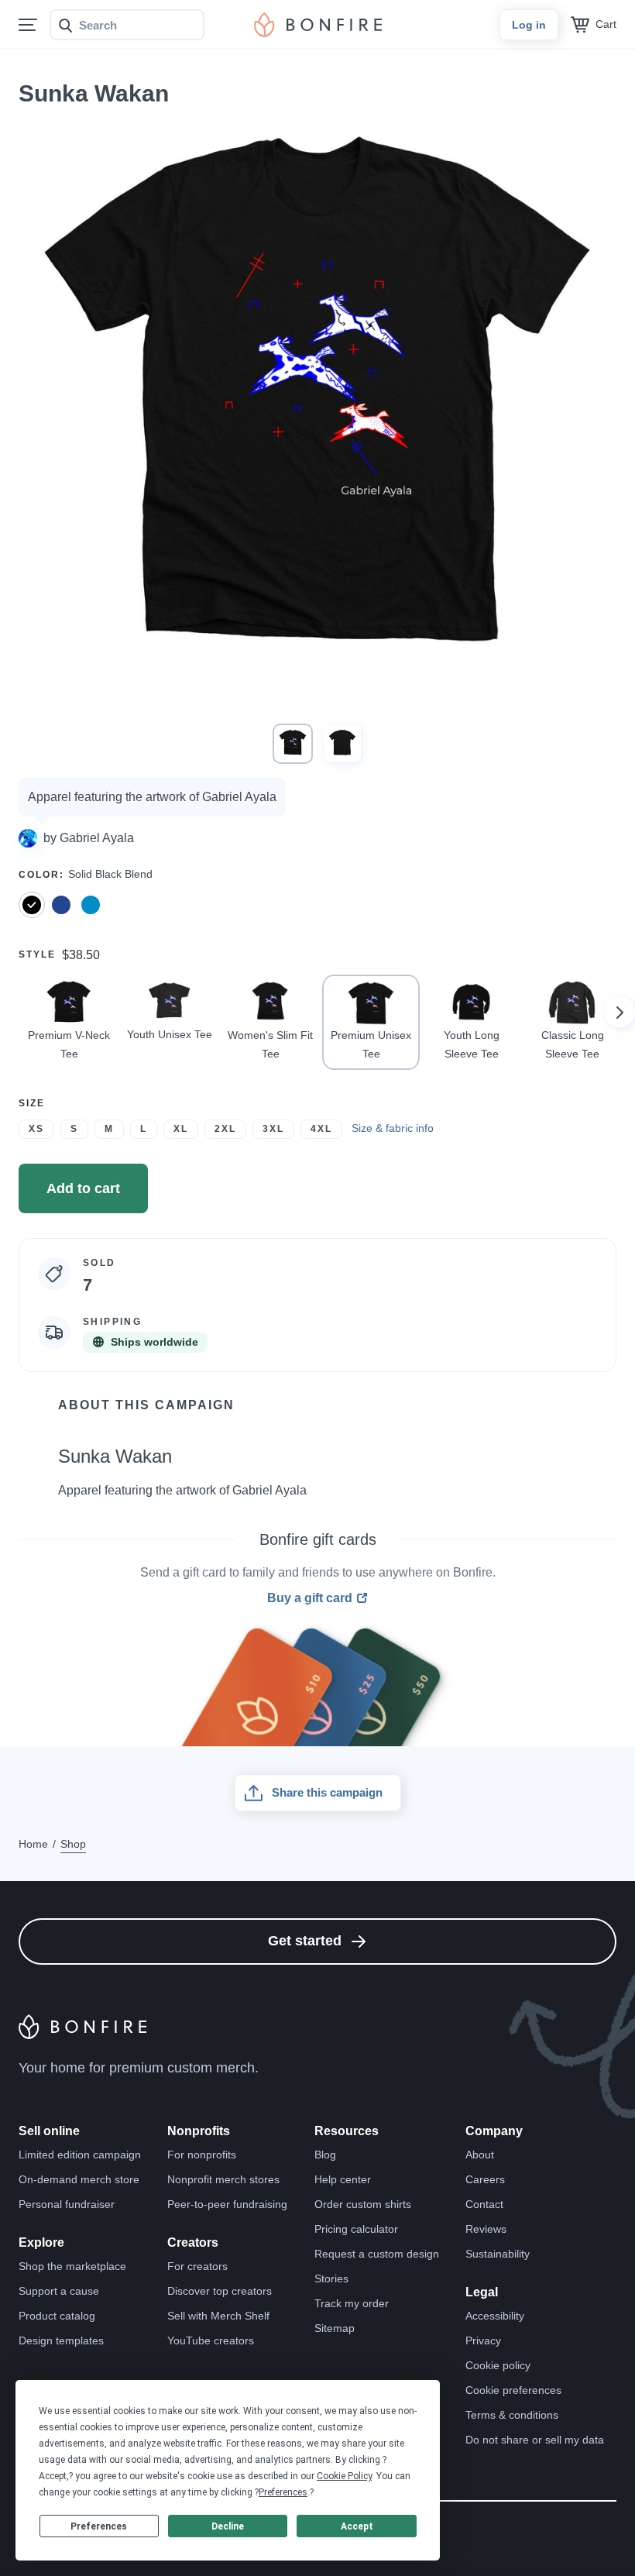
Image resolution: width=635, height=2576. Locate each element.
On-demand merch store (79, 2179)
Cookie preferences (513, 2390)
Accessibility (495, 2316)
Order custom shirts (363, 2204)
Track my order (352, 2303)
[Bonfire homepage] (318, 25)
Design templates (61, 2340)
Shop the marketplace (72, 2266)
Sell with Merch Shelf (218, 2316)
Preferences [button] (283, 2492)
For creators (197, 2266)
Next (620, 1012)
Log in (529, 25)
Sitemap (335, 2328)
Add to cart (83, 1188)
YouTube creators (211, 2340)
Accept (357, 2526)
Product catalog (57, 2316)
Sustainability (498, 2254)
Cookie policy (498, 2365)
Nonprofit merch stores (223, 2179)
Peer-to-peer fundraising (227, 2204)
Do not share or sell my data (535, 2440)
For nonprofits (202, 2155)
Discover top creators (220, 2291)
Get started (305, 1941)
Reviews (486, 2229)
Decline (228, 2526)
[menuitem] (28, 25)
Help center (343, 2179)
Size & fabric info (393, 1128)
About (480, 2155)
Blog (325, 2155)
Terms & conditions (512, 2415)
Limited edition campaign (80, 2155)
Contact (484, 2204)
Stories (331, 2279)
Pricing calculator (356, 2229)
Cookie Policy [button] (344, 2476)
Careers (485, 2179)
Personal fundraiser (67, 2204)
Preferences (99, 2526)
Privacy (483, 2340)
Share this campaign (327, 1792)
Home (33, 1844)
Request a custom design (377, 2254)
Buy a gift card (310, 1598)
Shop (73, 1844)
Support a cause (59, 2291)
